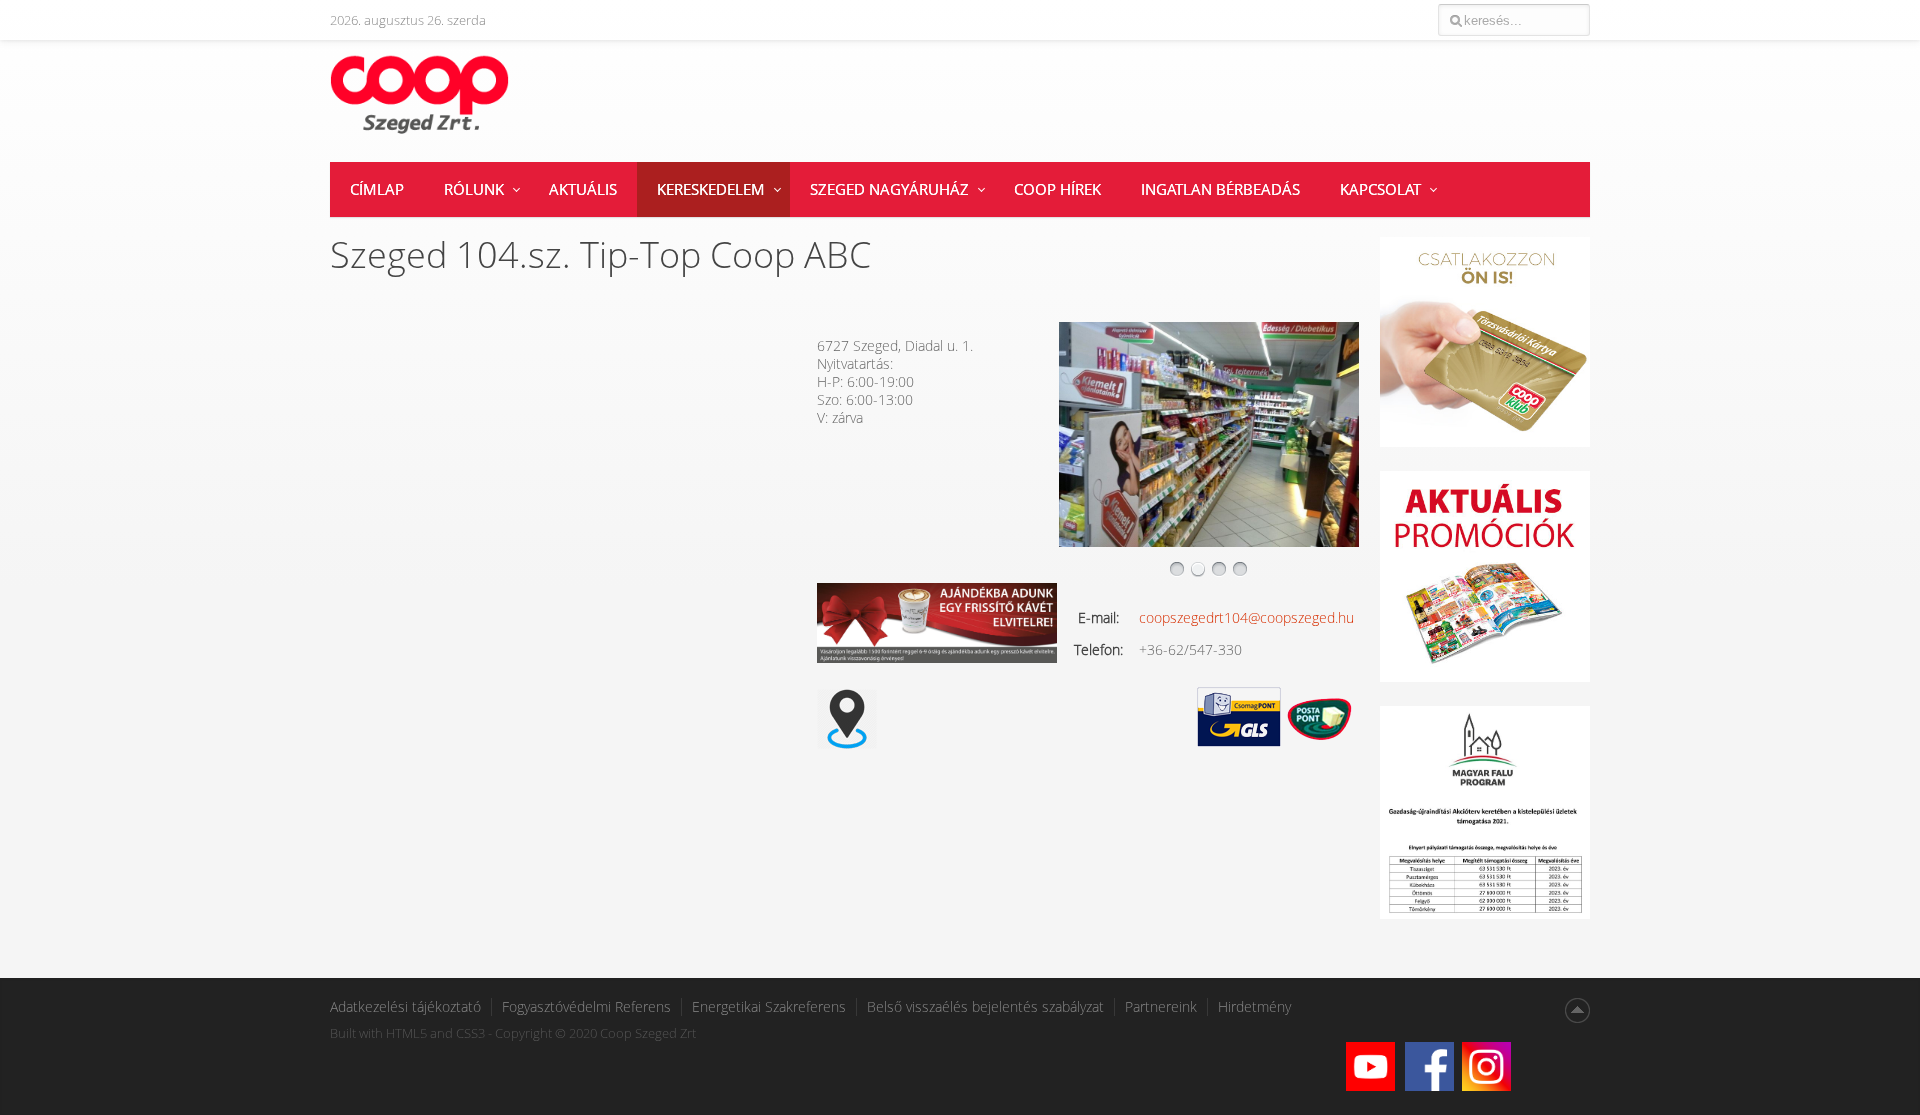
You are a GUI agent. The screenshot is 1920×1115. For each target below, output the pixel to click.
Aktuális (583, 189)
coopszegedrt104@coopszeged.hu (1246, 617)
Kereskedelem (711, 189)
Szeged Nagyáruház (889, 189)
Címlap (377, 189)
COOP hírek (1057, 189)
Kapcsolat (1380, 189)
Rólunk (474, 189)
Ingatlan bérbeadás (1220, 189)
